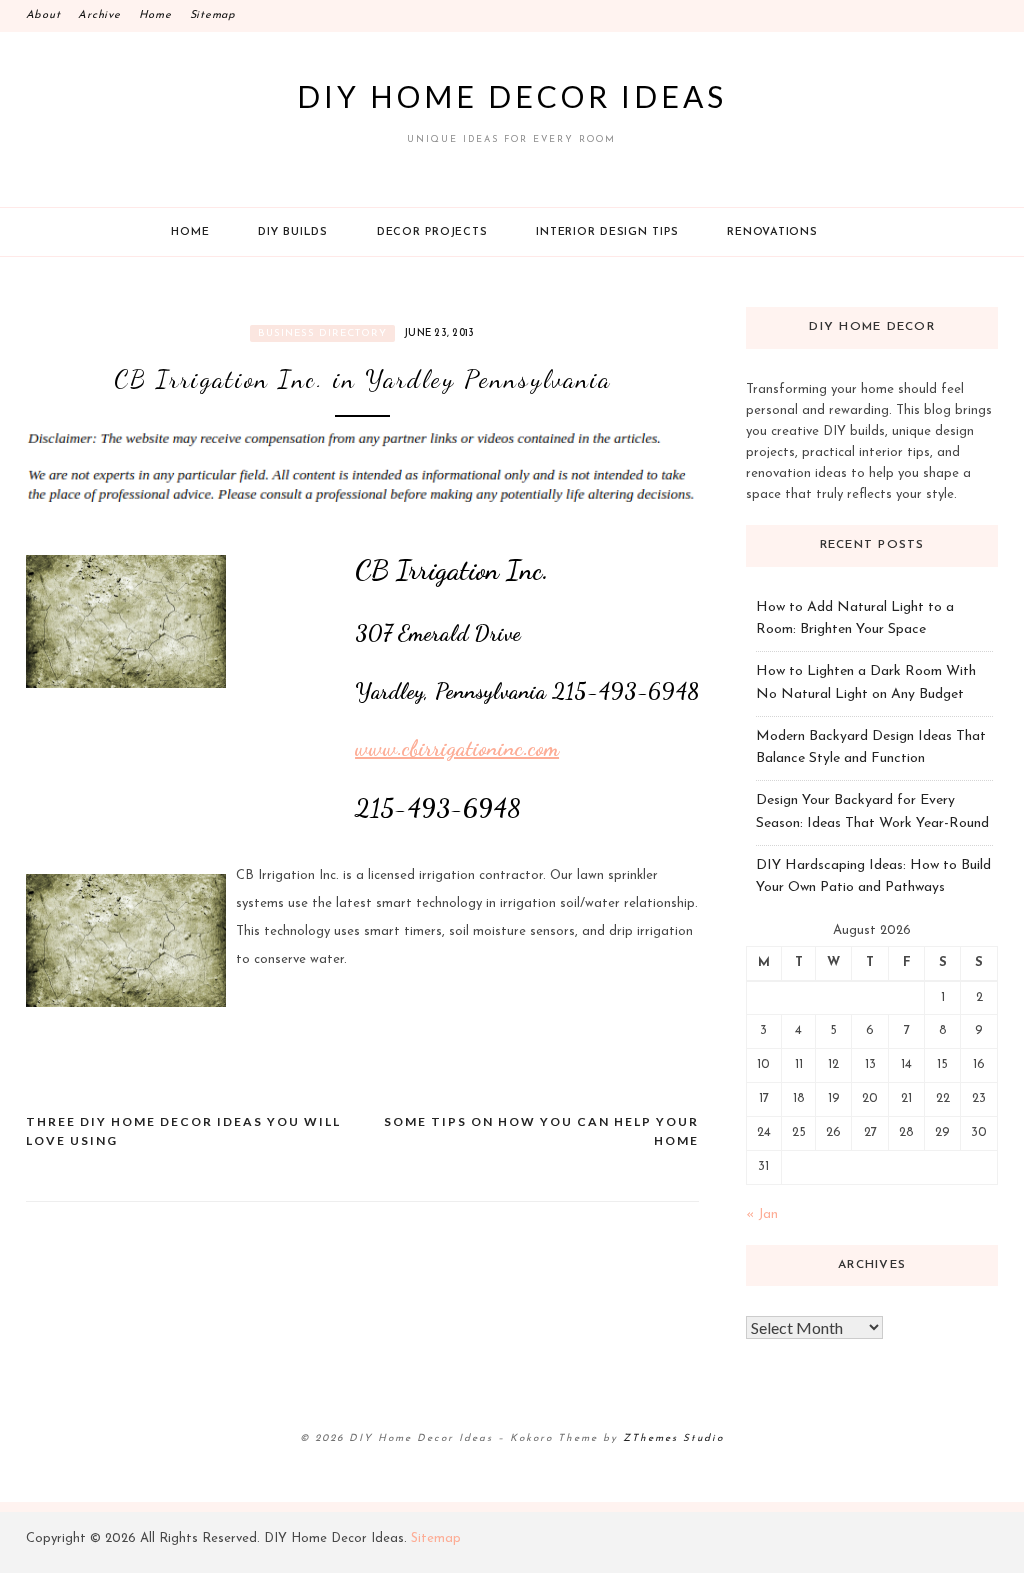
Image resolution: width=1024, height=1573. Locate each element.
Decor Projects (432, 232)
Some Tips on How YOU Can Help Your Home (541, 1131)
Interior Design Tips (607, 232)
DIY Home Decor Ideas (512, 96)
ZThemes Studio (673, 1438)
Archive (99, 15)
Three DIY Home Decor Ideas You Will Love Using (183, 1131)
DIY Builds (293, 232)
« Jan (762, 1214)
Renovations (772, 232)
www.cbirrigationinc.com (457, 748)
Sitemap (213, 15)
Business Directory (322, 333)
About (43, 15)
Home (155, 15)
